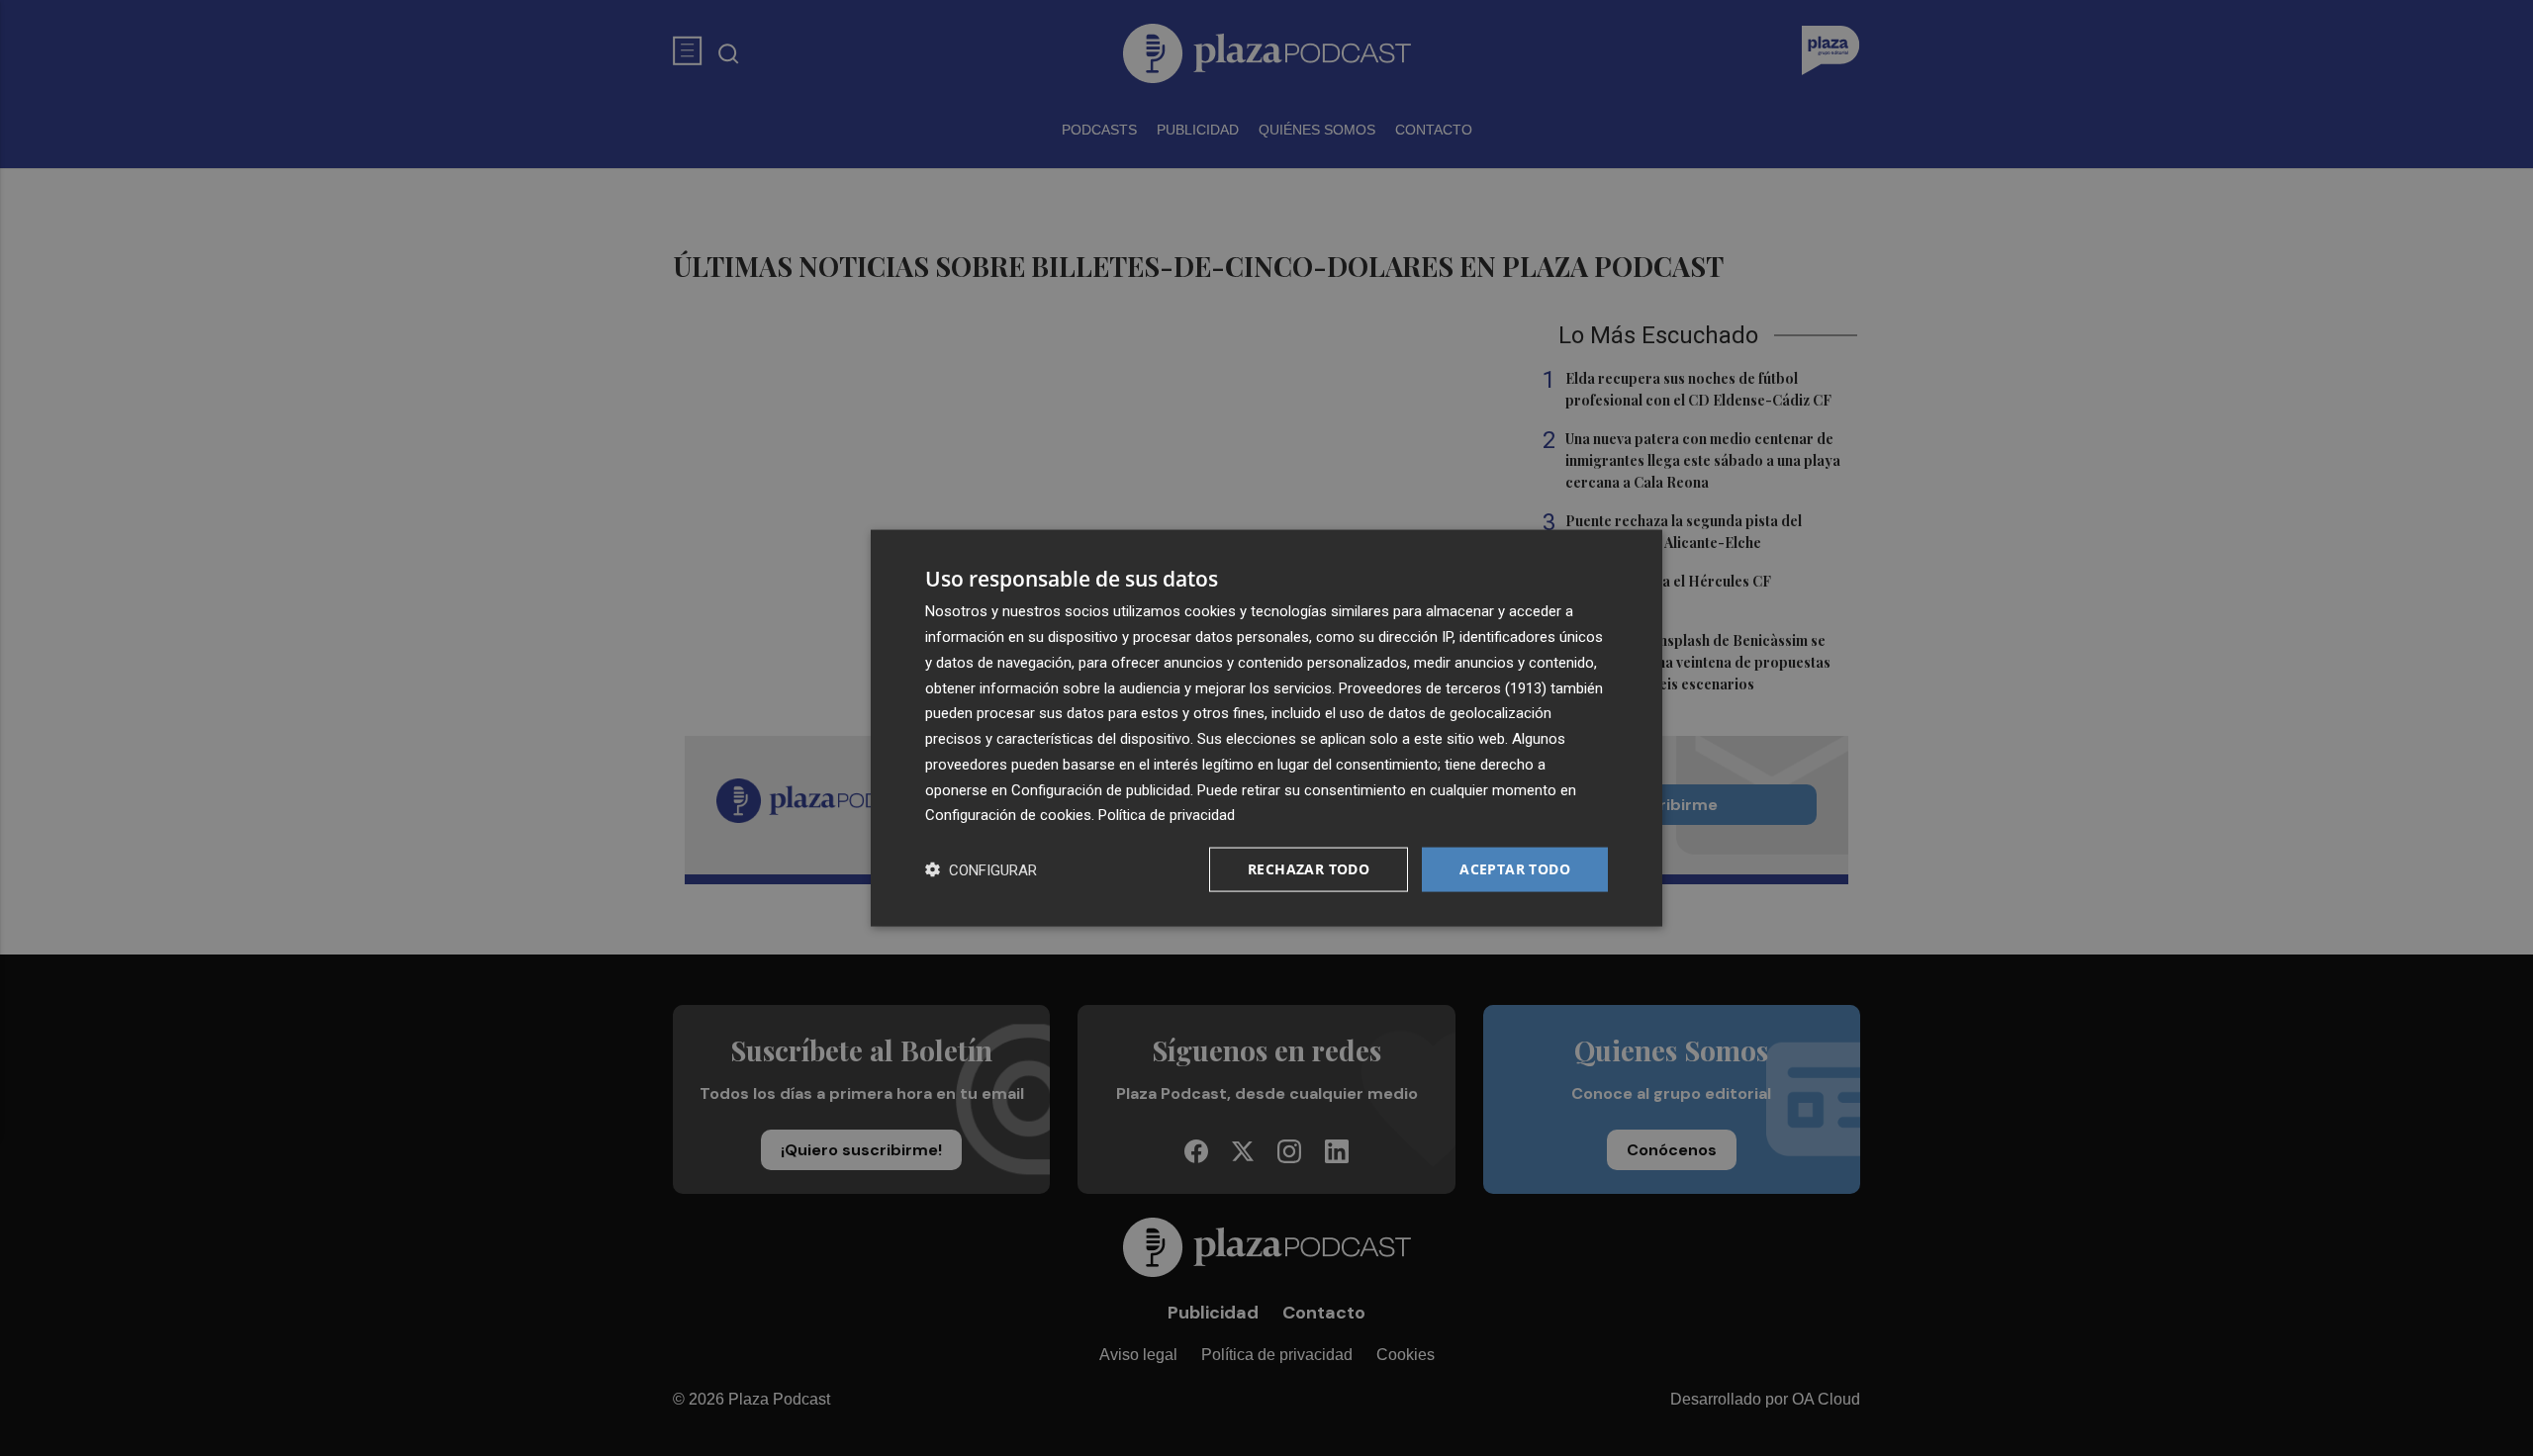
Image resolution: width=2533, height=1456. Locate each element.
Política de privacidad (1167, 815)
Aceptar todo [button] (1515, 869)
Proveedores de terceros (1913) (1443, 687)
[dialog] (1266, 728)
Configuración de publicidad (1101, 789)
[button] (981, 870)
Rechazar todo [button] (1309, 869)
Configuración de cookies (1008, 815)
